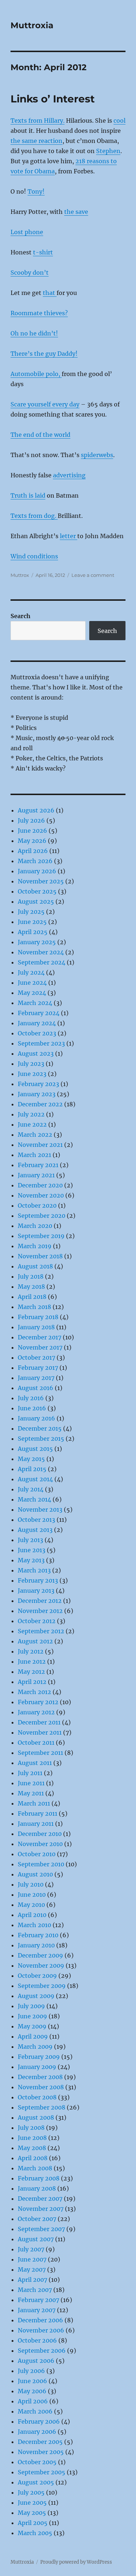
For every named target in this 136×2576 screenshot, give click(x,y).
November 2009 (41, 1965)
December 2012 (40, 1601)
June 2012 (32, 1661)
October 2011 (36, 1743)
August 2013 (35, 1530)
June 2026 (32, 831)
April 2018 (32, 1297)
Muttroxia (32, 25)
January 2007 (37, 2310)
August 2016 (36, 1388)
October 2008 (37, 2097)
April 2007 (32, 2280)
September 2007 (41, 2229)
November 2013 (40, 1509)
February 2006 (39, 2421)
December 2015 (40, 1428)
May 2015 (31, 1459)
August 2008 (36, 2117)
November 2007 (41, 2209)
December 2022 (40, 1104)
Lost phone (27, 232)
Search (20, 616)
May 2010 (31, 1905)
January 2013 (36, 1591)
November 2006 (41, 2330)
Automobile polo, (36, 374)
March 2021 (34, 1155)
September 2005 (42, 2472)
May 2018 (31, 1287)
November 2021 (40, 1145)
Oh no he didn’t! (34, 333)
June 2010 (32, 1895)
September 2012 (41, 1631)
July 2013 (30, 1540)
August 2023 (36, 1053)
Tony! (36, 191)
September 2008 (42, 2107)
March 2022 (35, 1135)
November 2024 (41, 952)
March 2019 (35, 1246)
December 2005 (40, 2442)
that (50, 293)
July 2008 (31, 2128)
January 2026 (37, 871)
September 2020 (42, 1216)
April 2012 (32, 1682)
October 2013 (36, 1520)
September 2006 (42, 2351)
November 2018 (40, 1256)
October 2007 (37, 2219)
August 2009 (36, 1996)
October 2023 (37, 1033)
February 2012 (38, 1702)
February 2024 (39, 1013)
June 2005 (32, 2503)
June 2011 (31, 1783)
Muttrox (20, 575)
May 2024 (32, 993)
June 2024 (32, 983)
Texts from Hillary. (38, 121)
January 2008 (37, 2188)
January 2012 (36, 1712)
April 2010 (32, 1915)
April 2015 (32, 1469)
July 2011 (30, 1773)
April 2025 (33, 932)
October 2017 (36, 1357)
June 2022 (32, 1124)
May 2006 (32, 2391)
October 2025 (37, 891)
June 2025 (32, 922)
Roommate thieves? (39, 313)
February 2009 (39, 2057)
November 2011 (40, 1732)
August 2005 (36, 2482)
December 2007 (40, 2199)
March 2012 (34, 1692)
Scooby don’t (30, 273)
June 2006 (32, 2381)
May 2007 (32, 2269)
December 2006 (40, 2320)
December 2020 (40, 1185)
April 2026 (33, 851)
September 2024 (42, 962)
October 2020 (37, 1205)
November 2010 (40, 1844)
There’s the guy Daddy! (44, 354)
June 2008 (32, 2138)
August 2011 (35, 1763)
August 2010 (35, 1874)
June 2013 (32, 1550)
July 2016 (31, 1398)
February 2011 (38, 1813)
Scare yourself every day (45, 404)
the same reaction (36, 141)
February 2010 (38, 1935)
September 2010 (41, 1864)
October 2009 (37, 1976)
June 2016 (32, 1408)
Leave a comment (93, 575)
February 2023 (38, 1084)
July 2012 (31, 1651)
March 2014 (34, 1499)
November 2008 (41, 2087)
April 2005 (33, 2523)
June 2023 (32, 1074)
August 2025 (36, 901)
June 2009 (32, 2016)
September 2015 (41, 1439)
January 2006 (37, 2432)
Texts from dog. (34, 516)
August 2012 (35, 1641)
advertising (69, 475)
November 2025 (41, 881)
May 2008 (32, 2148)
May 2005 (32, 2513)
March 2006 (35, 2411)
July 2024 (31, 972)
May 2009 (32, 2026)
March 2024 (35, 1003)
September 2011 (40, 1753)
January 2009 (37, 2067)
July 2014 (31, 1489)
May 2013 (31, 1560)
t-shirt (43, 252)
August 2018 (35, 1266)
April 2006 (33, 2401)
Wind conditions (34, 556)
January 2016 (36, 1418)
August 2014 (35, 1479)
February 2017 (38, 1368)
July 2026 (31, 820)
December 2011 (39, 1722)
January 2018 (36, 1327)
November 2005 (41, 2452)
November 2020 (41, 1195)
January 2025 (37, 942)
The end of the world (40, 435)
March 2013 (34, 1570)
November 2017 (40, 1347)
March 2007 (35, 2290)
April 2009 (33, 2036)
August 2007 (36, 2239)
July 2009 (31, 2006)
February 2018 (38, 1317)
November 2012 (40, 1611)
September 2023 (41, 1043)
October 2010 (37, 1854)
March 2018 (34, 1307)
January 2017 (36, 1378)
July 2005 (31, 2492)
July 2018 (31, 1276)
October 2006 (37, 2340)
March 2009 (35, 2047)
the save (76, 212)
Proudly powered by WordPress (76, 2562)
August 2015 (35, 1449)
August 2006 (36, 2361)
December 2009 (40, 1955)
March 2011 (34, 1803)
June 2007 (32, 2259)
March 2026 (35, 861)
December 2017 (40, 1337)
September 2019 (41, 1236)
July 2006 (31, 2371)
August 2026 (36, 810)
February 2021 (38, 1165)
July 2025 (31, 912)
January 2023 (37, 1094)
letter (69, 536)
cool (119, 121)
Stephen (108, 151)
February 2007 (38, 2300)
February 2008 (39, 2178)
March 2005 (35, 2533)
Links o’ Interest (53, 99)
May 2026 (32, 841)
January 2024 (37, 1023)
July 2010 (31, 1884)
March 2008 (35, 2168)
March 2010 (34, 1925)
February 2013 (38, 1580)
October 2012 (37, 1621)
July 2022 (31, 1114)
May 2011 (31, 1793)
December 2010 (40, 1834)
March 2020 (35, 1226)
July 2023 (31, 1064)
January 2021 (36, 1175)
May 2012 (31, 1672)
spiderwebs (97, 455)
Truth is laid (28, 495)
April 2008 (33, 2158)
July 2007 (31, 2249)
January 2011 (36, 1824)
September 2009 (42, 1986)
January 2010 (36, 1945)
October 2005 (37, 2462)
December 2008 (40, 2077)
